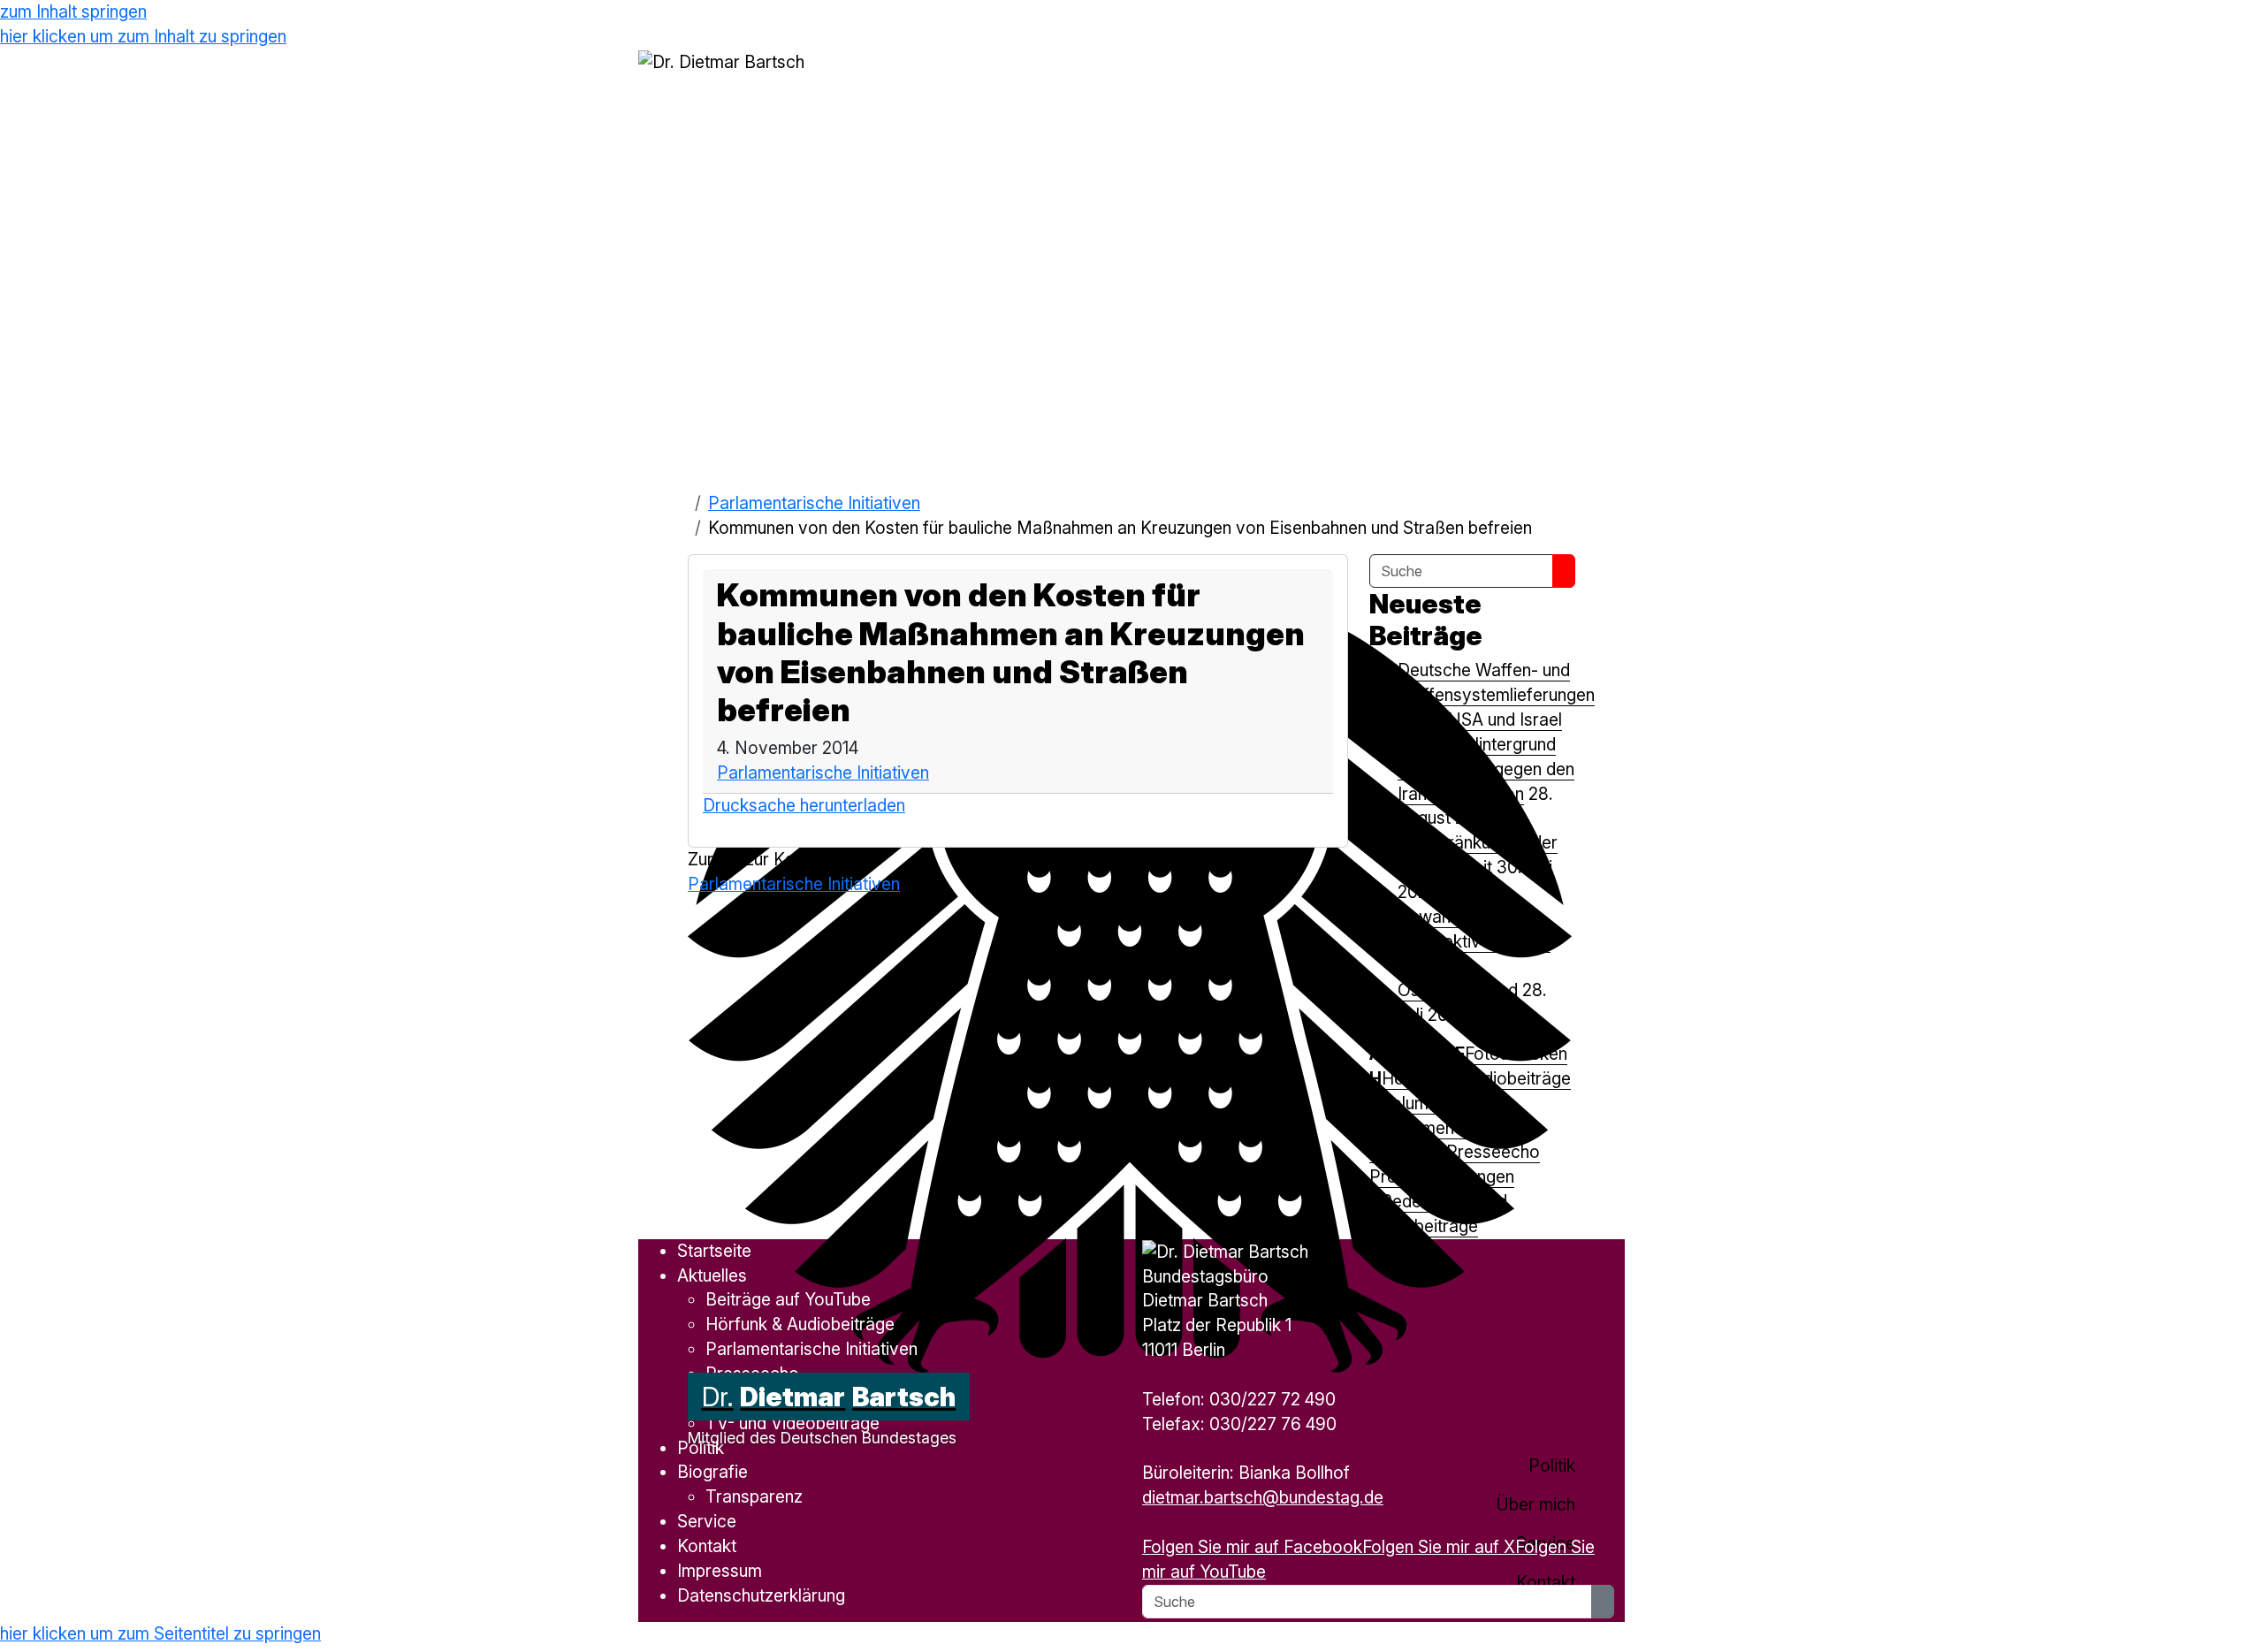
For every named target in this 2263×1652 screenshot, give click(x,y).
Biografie (712, 1472)
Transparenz (754, 1496)
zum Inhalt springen (73, 11)
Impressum (720, 1571)
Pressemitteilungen (1442, 1176)
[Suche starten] (1564, 571)
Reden (1406, 1201)
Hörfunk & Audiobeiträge (1476, 1078)
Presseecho (1493, 1152)
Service (707, 1521)
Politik (701, 1448)
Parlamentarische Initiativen (814, 503)
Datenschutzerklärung (761, 1595)
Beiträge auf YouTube (788, 1299)
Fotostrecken (1516, 1054)
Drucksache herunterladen (804, 805)
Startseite (714, 1251)
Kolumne (1414, 1103)
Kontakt (707, 1546)
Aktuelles (1416, 1054)
